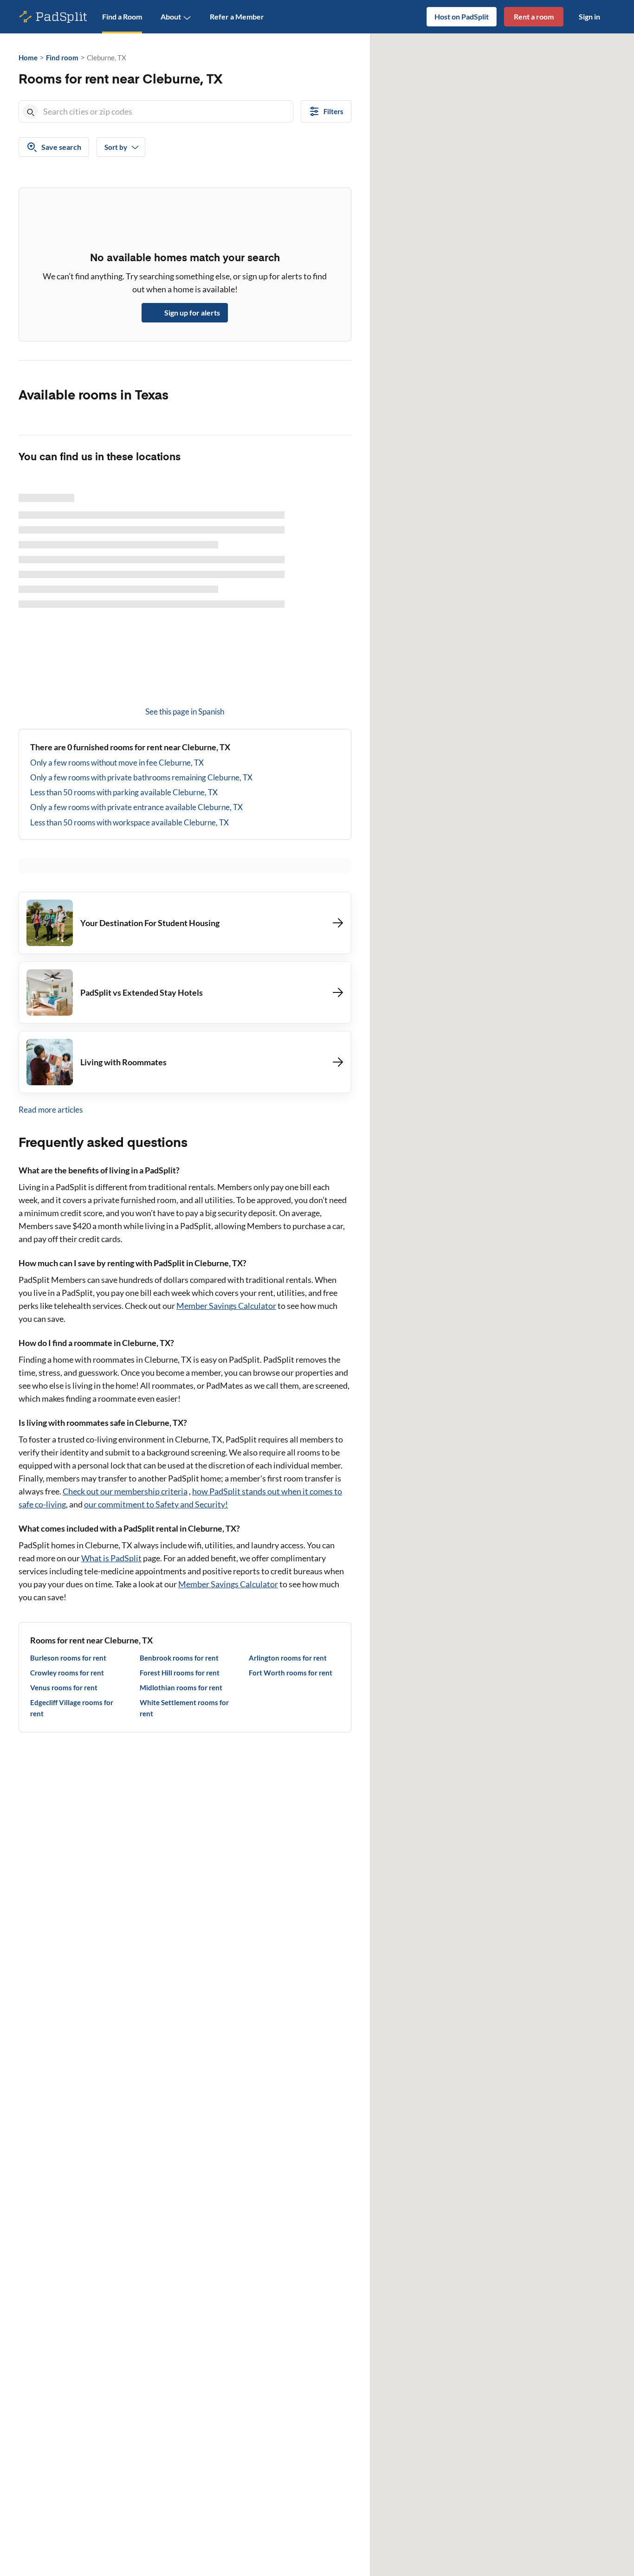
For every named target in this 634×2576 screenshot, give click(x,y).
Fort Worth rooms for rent (291, 1673)
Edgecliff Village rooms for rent (72, 1708)
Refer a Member (237, 16)
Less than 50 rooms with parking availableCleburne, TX (124, 792)
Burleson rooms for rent (68, 1658)
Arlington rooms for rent (288, 1658)
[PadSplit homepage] (53, 17)
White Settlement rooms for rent (184, 1708)
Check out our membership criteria (125, 1491)
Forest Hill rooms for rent (180, 1673)
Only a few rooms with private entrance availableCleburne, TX (136, 807)
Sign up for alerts (192, 312)
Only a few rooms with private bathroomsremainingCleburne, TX (141, 777)
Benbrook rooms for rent (179, 1658)
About (171, 16)
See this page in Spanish (185, 712)
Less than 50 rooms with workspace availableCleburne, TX (129, 822)
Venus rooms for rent (64, 1687)
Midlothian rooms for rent (181, 1687)
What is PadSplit (111, 1558)
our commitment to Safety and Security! (156, 1504)
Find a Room (122, 16)
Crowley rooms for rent (67, 1673)
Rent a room (534, 16)
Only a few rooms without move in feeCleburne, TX (117, 763)
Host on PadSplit (462, 16)
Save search (61, 147)
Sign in (589, 16)
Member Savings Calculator (226, 1306)
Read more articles (51, 1110)
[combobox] (166, 111)
